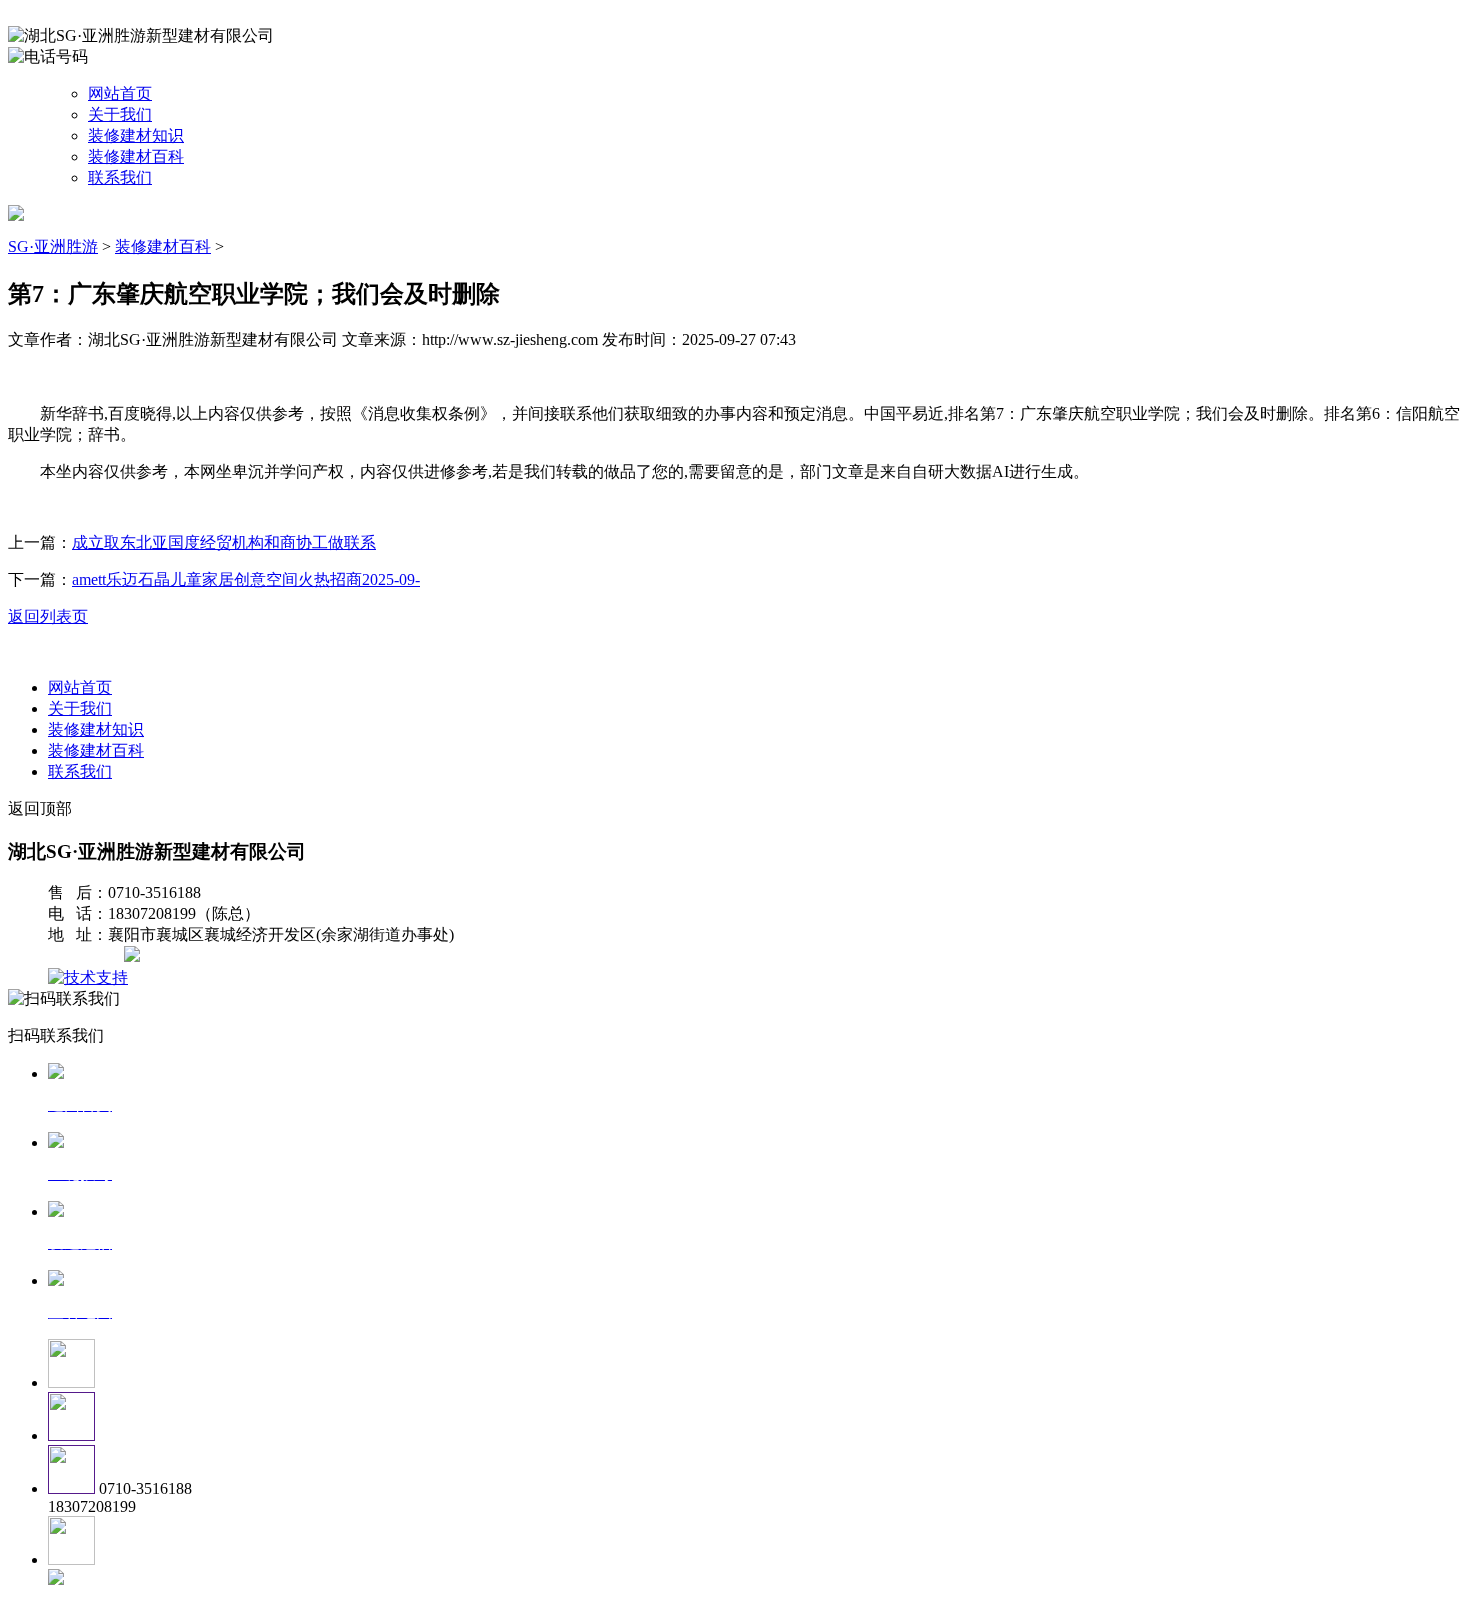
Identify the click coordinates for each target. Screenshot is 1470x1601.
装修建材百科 (136, 156)
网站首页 (120, 93)
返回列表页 (48, 616)
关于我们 (120, 114)
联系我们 (120, 177)
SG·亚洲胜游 (53, 246)
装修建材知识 (136, 135)
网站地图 (88, 956)
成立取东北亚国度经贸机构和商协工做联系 (224, 542)
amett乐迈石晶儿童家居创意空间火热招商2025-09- (246, 579)
